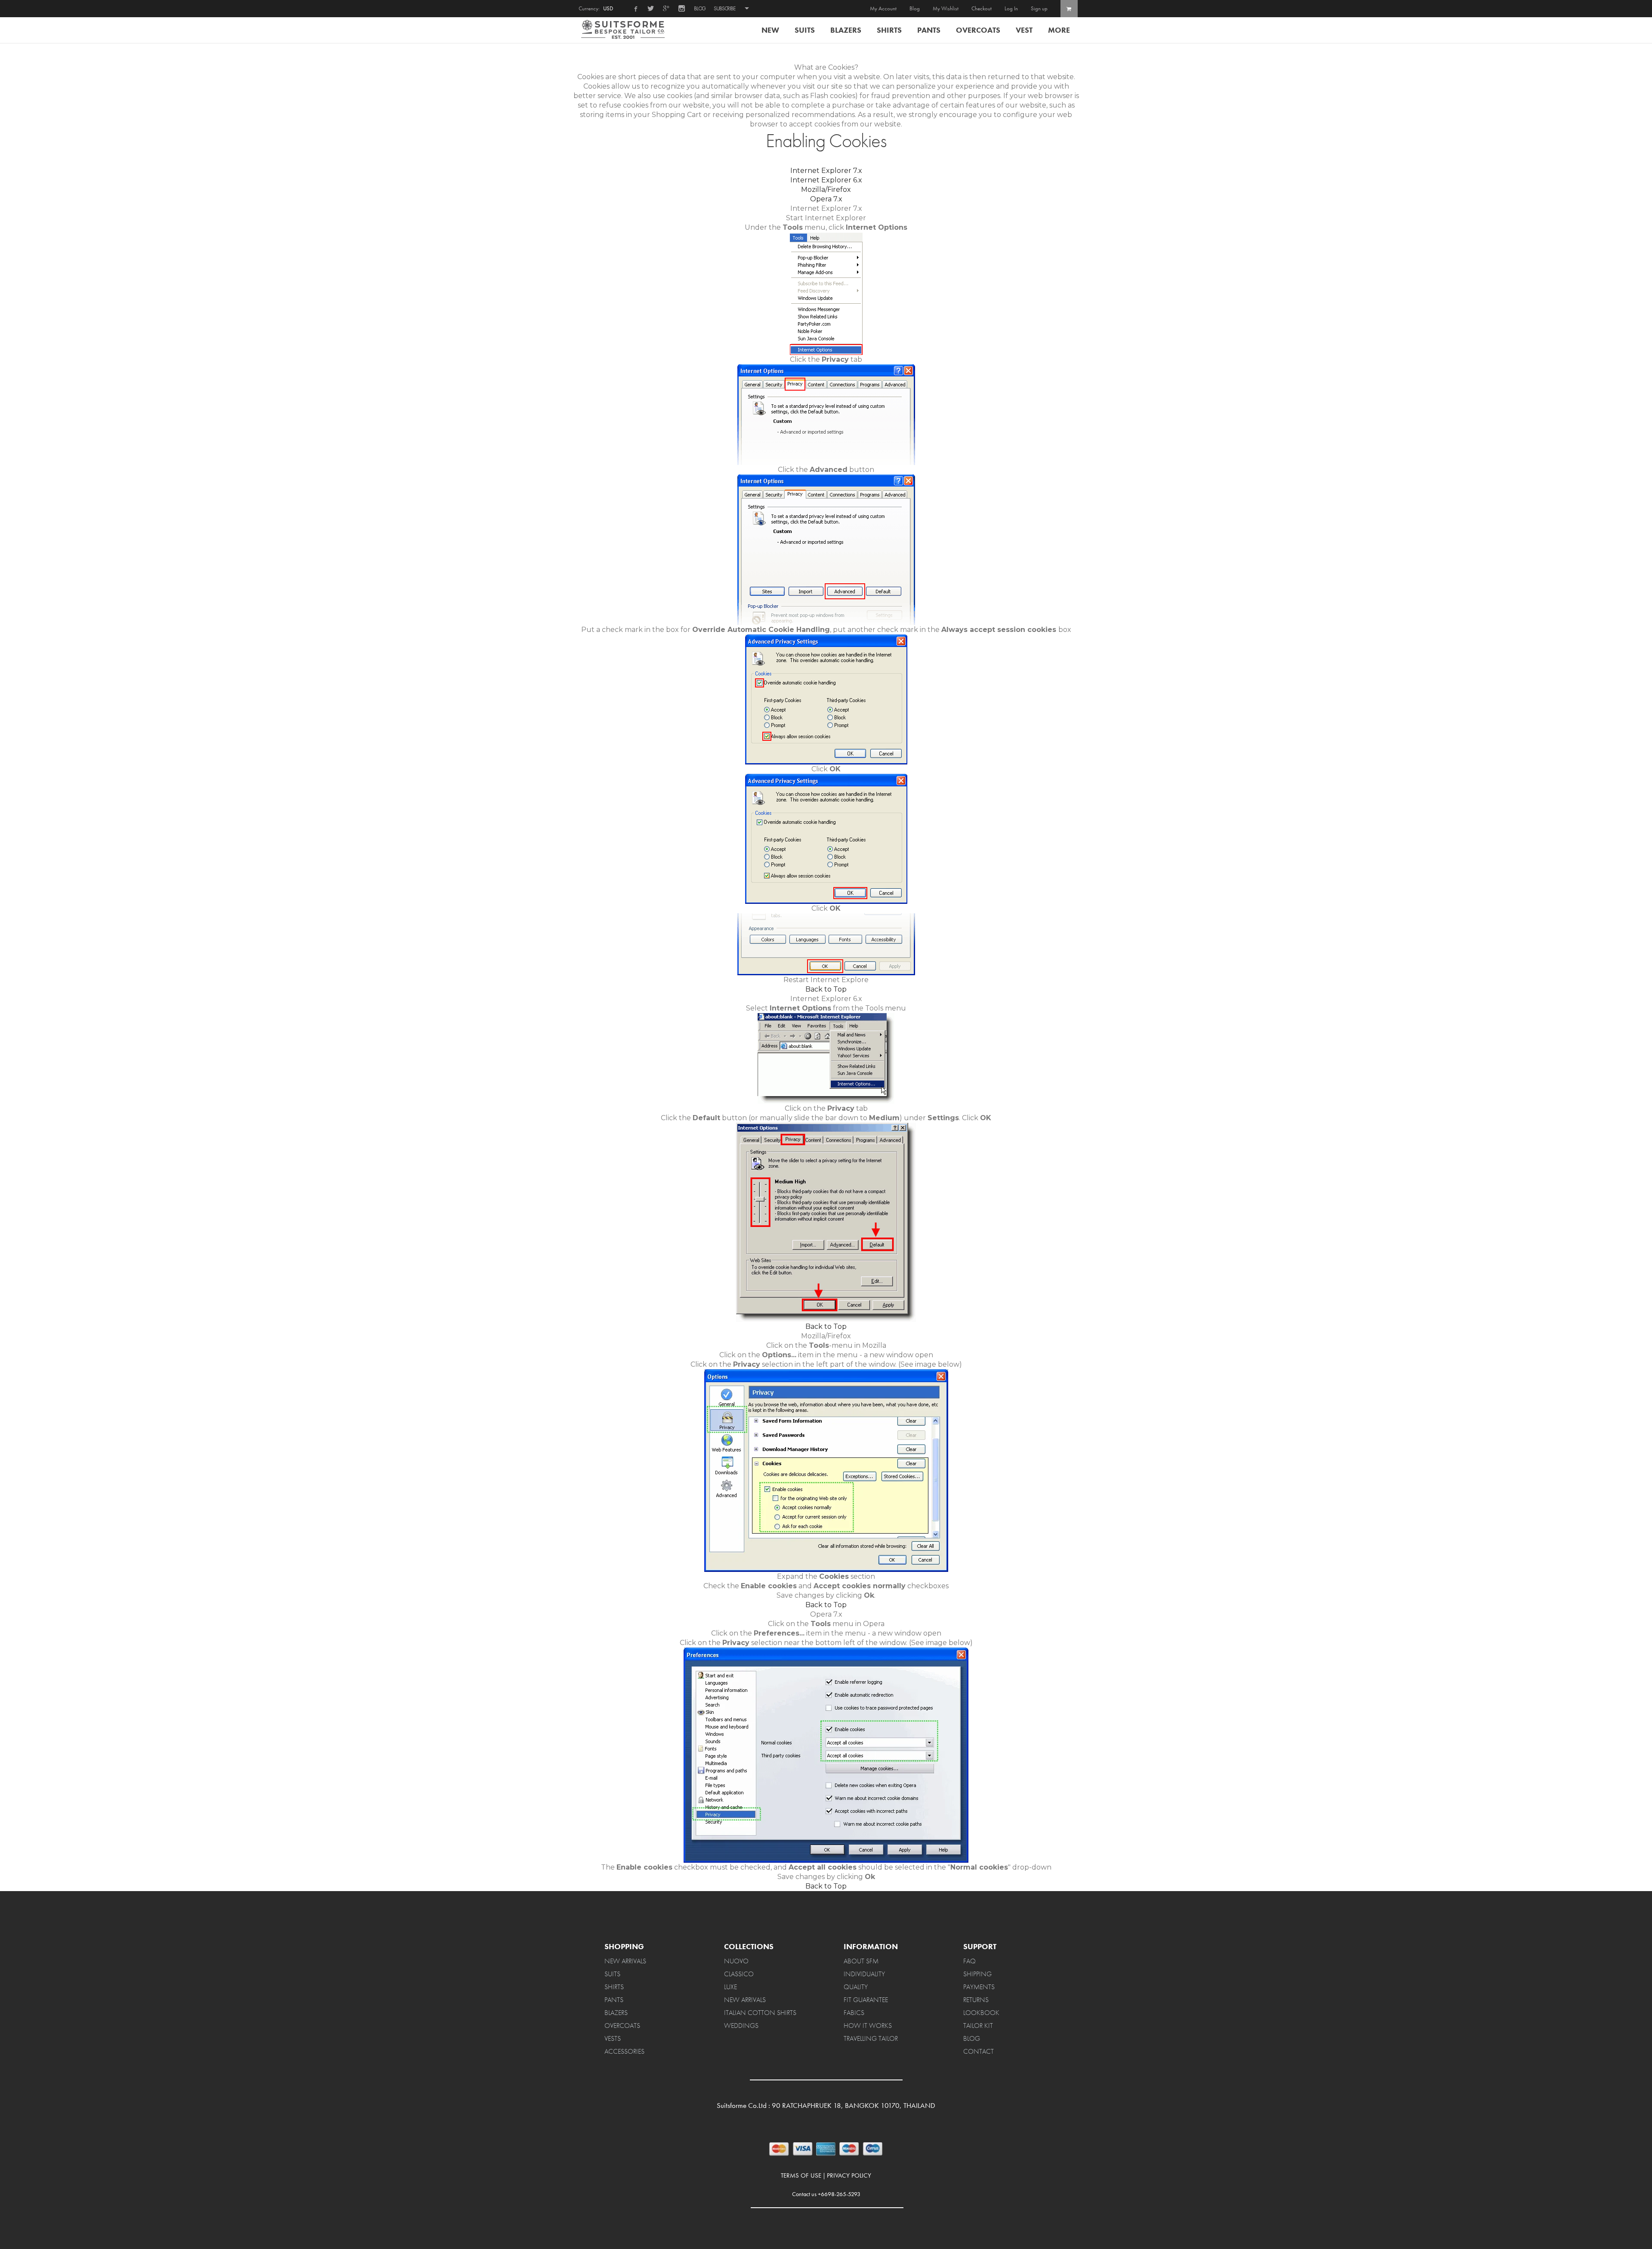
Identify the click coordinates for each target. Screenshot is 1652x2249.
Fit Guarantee (866, 2000)
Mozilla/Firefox (826, 189)
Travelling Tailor (871, 2038)
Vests (613, 2038)
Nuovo (736, 1961)
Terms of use (801, 2176)
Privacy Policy (849, 2176)
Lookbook (981, 2013)
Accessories (624, 2051)
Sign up (1039, 8)
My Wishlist (946, 8)
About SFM (861, 1961)
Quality (856, 1987)
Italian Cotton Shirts (760, 2013)
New (770, 30)
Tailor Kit (978, 2026)
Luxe (730, 1987)
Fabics (854, 2013)
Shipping (977, 1974)
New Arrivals (625, 1961)
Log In (1011, 8)
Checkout (982, 8)
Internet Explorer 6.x (826, 180)
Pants (929, 30)
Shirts (889, 30)
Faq (969, 1961)
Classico (739, 1974)
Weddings (741, 2026)
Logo (627, 30)
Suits (805, 30)
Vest (1024, 30)
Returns (976, 2000)
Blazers (846, 30)
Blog (700, 7)
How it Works (868, 2026)
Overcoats (978, 30)
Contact (979, 2051)
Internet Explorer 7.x (826, 171)
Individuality (864, 1974)
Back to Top (826, 989)
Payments (979, 1987)
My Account (883, 8)
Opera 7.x (826, 199)
